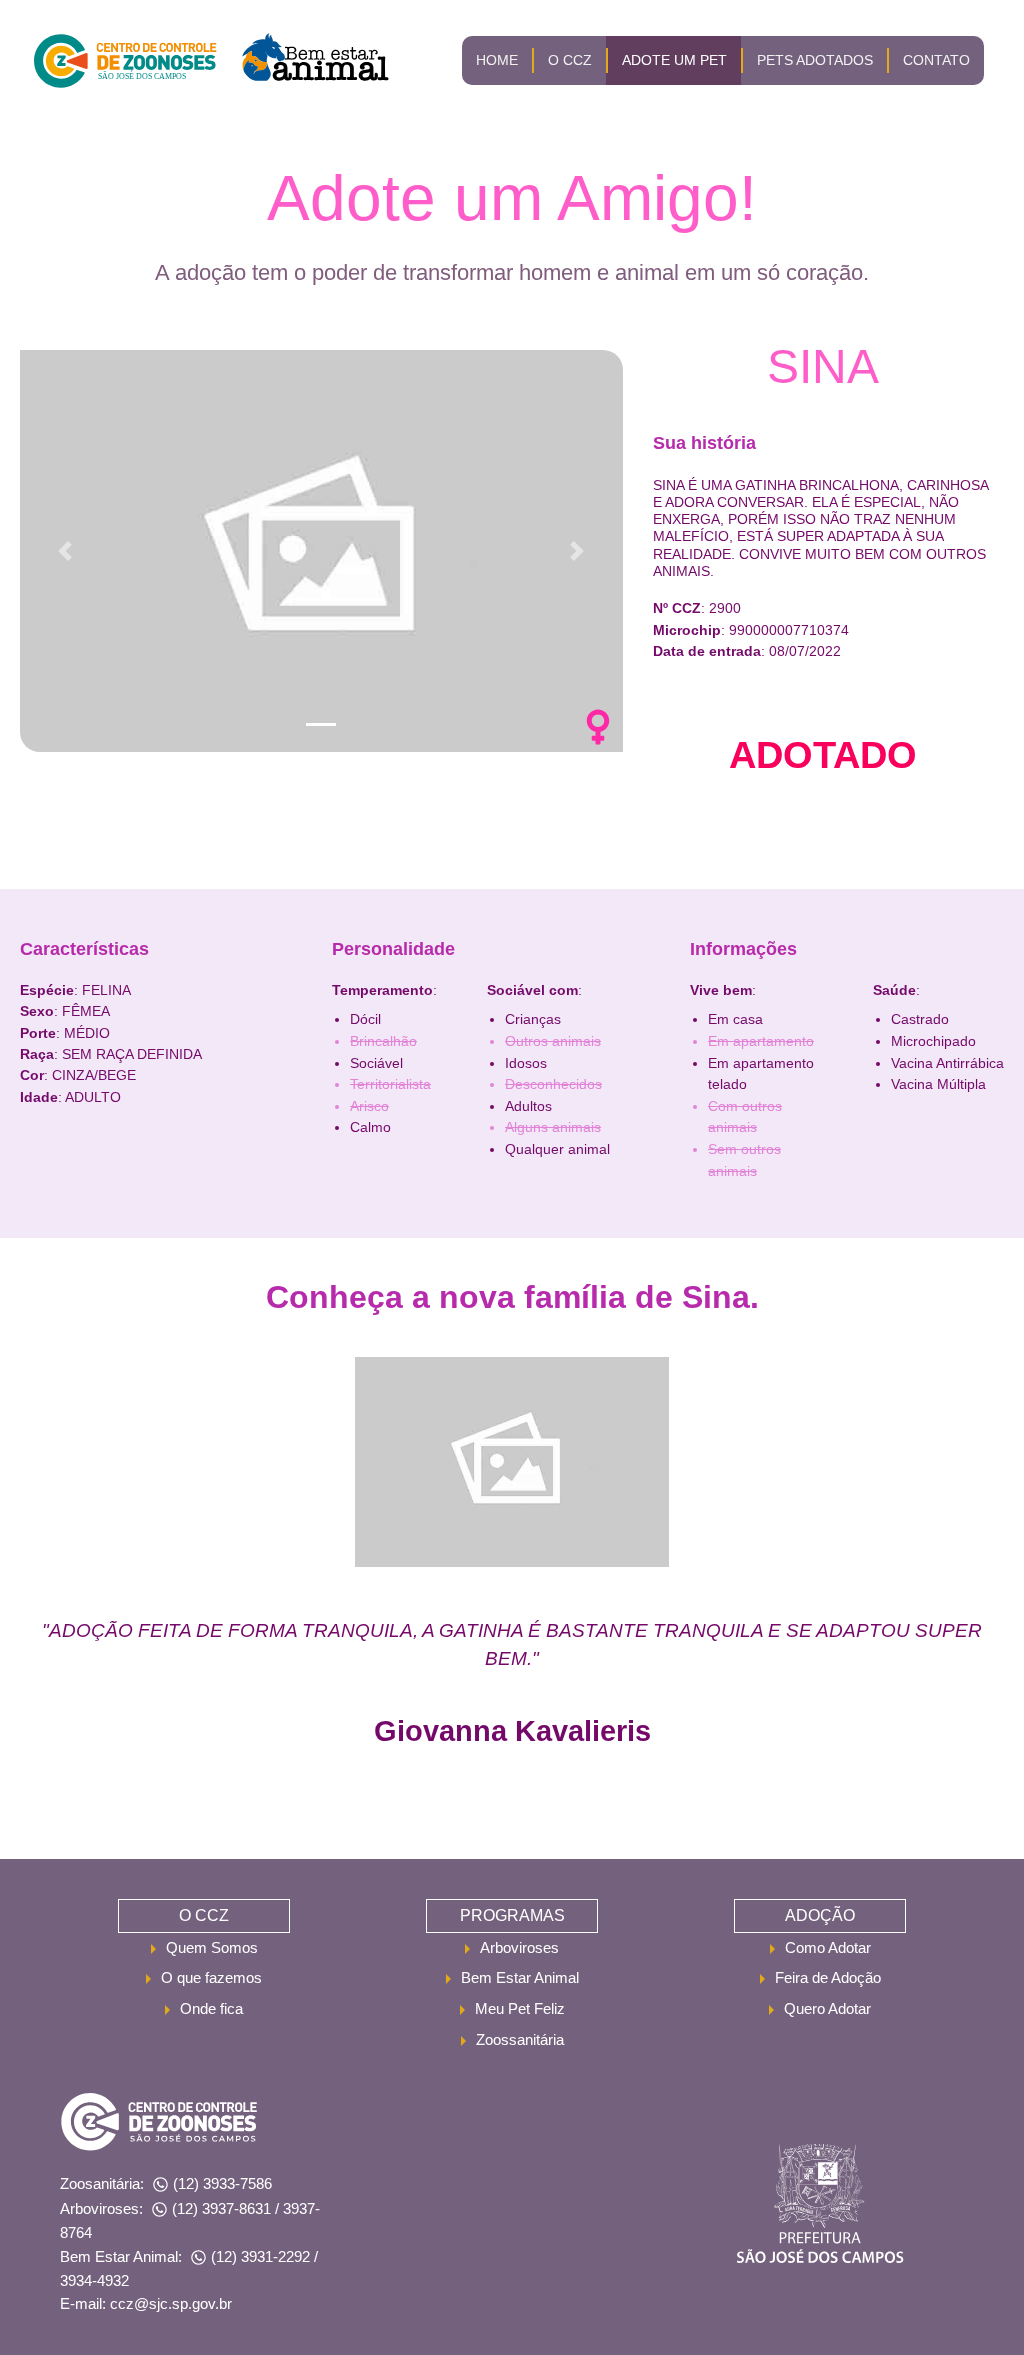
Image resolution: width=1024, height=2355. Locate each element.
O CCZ (570, 60)
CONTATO (936, 60)
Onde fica (211, 2008)
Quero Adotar (827, 2008)
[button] (65, 551)
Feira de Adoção (828, 1977)
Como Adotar (828, 1947)
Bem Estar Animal (520, 1977)
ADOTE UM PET (674, 60)
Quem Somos (212, 1947)
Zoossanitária (520, 2039)
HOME (497, 60)
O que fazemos (211, 1977)
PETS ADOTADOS (815, 60)
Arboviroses (519, 1947)
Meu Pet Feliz (520, 2008)
